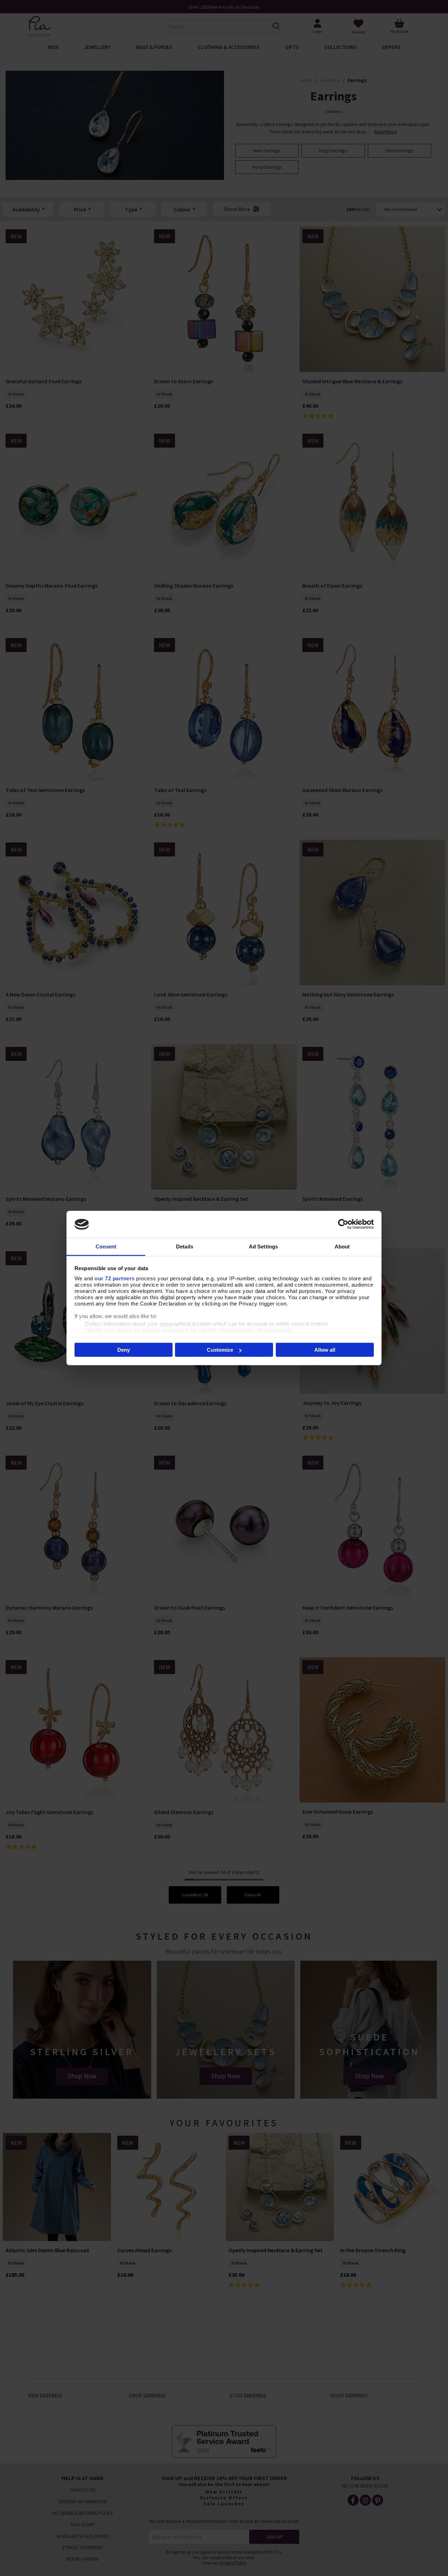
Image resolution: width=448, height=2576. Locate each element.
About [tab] (342, 1246)
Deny (124, 1350)
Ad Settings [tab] (263, 1246)
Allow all (325, 1350)
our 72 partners (115, 1278)
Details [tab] (185, 1246)
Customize (220, 1350)
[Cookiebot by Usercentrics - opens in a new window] (343, 1224)
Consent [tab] (106, 1246)
